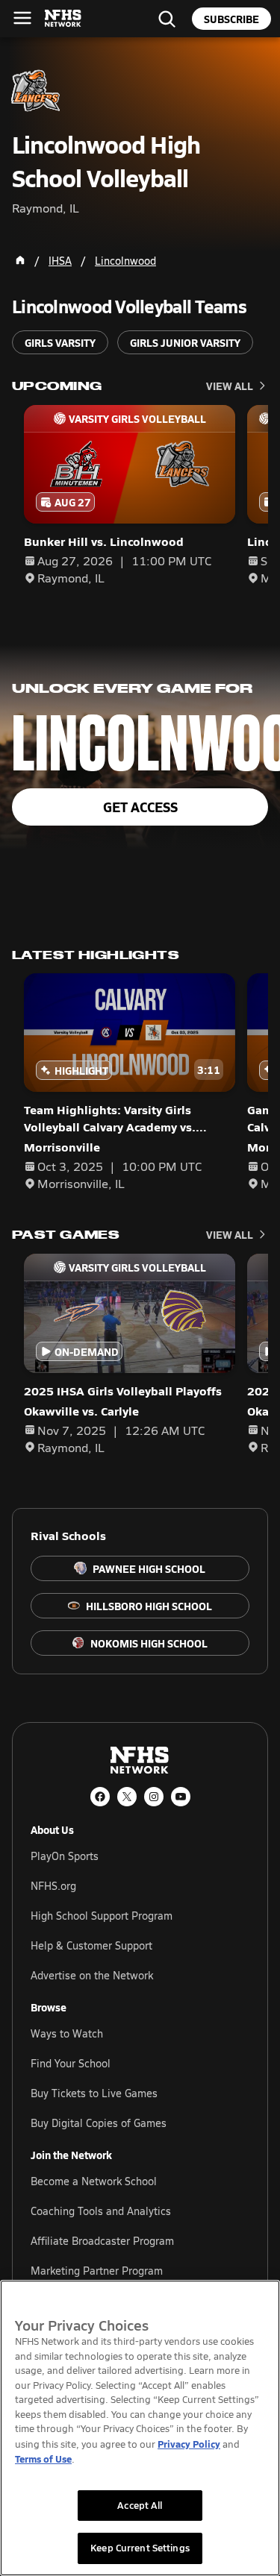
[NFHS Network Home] (63, 19)
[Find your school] (167, 19)
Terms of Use (43, 2459)
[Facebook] (100, 1797)
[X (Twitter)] (127, 1797)
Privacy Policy (189, 2444)
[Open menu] (22, 18)
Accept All (140, 2505)
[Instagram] (154, 1797)
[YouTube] (181, 1797)
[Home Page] (20, 260)
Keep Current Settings (140, 2548)
